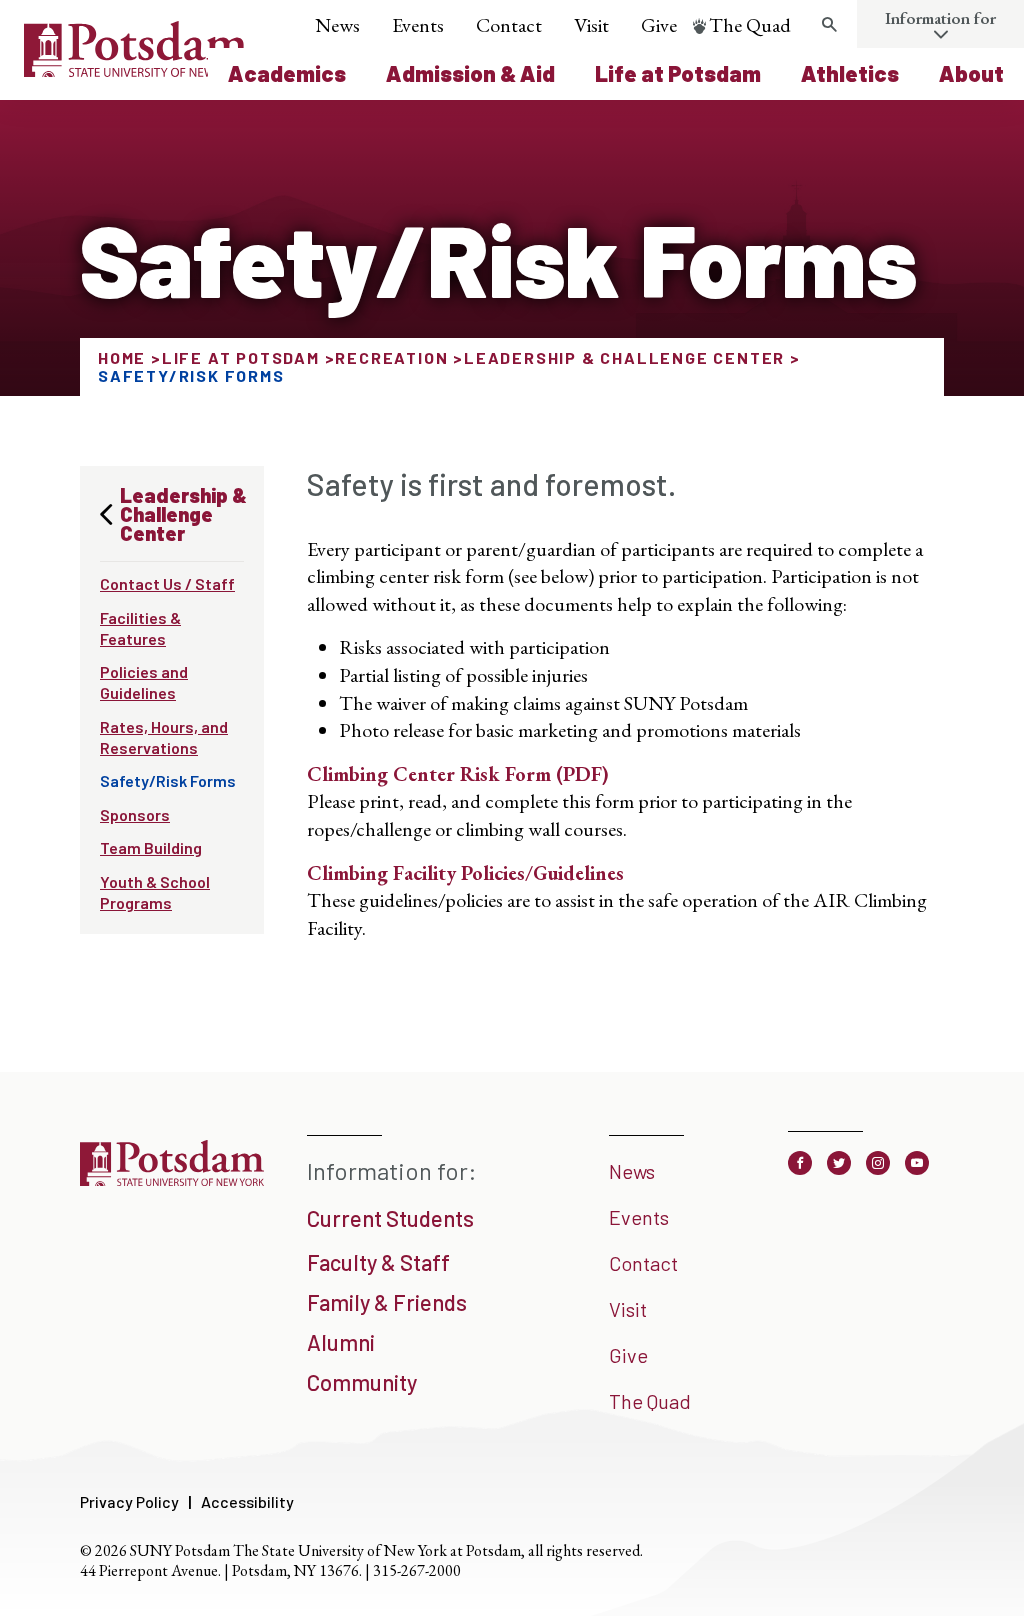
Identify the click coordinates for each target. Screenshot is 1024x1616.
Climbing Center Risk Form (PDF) (458, 774)
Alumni (341, 1342)
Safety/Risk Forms (168, 780)
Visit (591, 25)
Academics (287, 73)
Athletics (850, 73)
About (971, 73)
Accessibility (247, 1501)
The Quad (750, 25)
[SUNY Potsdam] (172, 1184)
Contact (509, 25)
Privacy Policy (129, 1501)
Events (418, 25)
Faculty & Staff (378, 1262)
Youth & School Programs (155, 892)
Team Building (151, 847)
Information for (940, 18)
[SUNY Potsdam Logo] (135, 70)
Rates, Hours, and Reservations (164, 737)
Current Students (390, 1218)
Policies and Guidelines (144, 682)
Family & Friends (387, 1302)
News (337, 25)
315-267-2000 (417, 1570)
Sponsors (135, 814)
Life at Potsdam (678, 73)
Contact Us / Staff (167, 583)
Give (659, 25)
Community (362, 1382)
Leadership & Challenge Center (624, 357)
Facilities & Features (140, 628)
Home (122, 357)
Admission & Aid (470, 73)
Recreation (391, 357)
